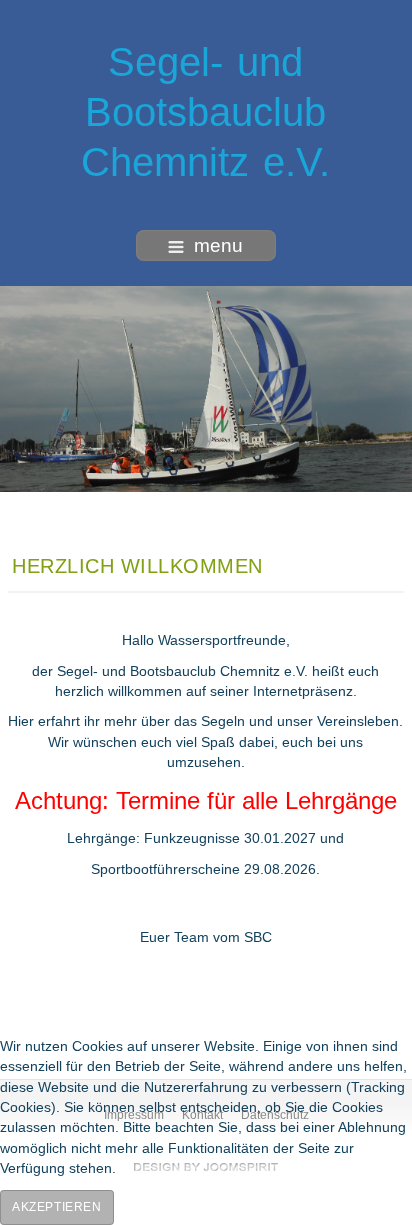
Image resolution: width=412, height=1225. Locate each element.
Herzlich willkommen (137, 566)
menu (218, 245)
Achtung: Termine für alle (150, 800)
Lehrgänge (341, 800)
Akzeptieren (57, 1207)
